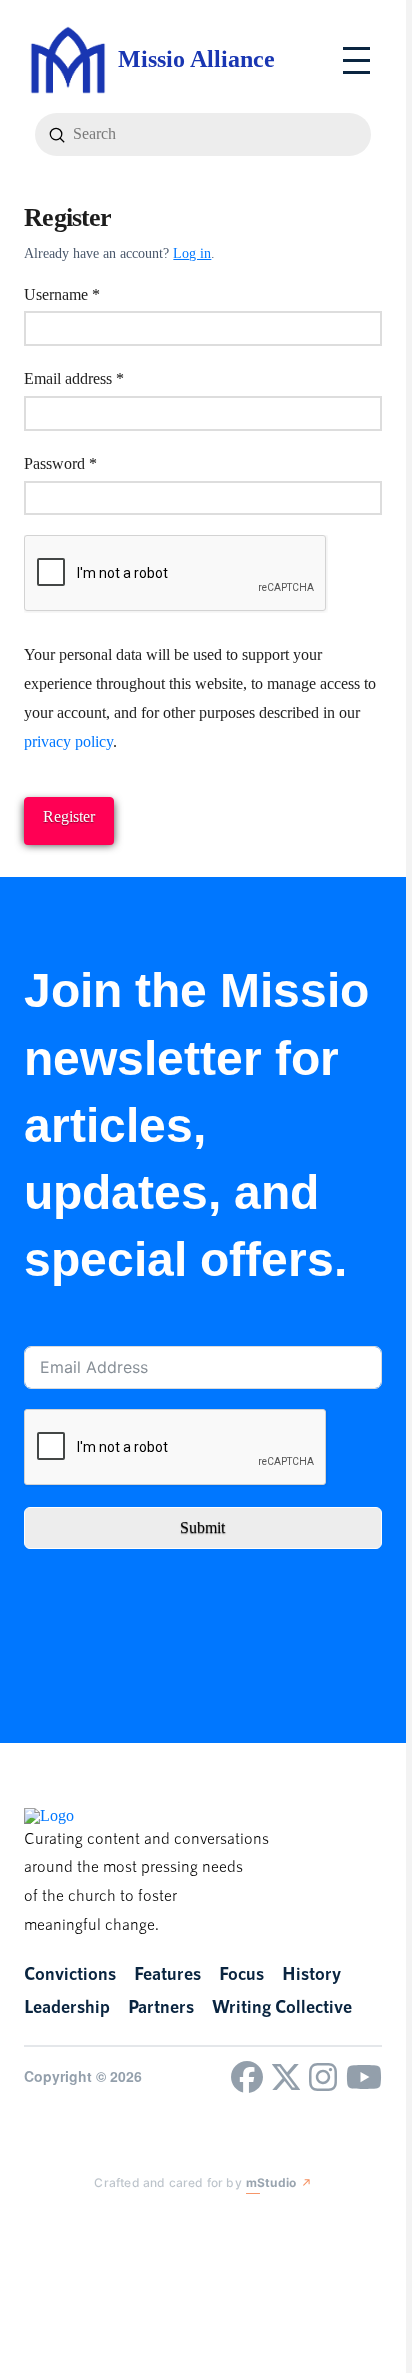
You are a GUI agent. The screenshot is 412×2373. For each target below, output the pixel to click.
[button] (356, 60)
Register (69, 816)
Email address (102, 378)
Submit (202, 1527)
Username (90, 294)
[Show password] (364, 500)
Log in (192, 253)
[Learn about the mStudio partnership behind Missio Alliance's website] (78, 2224)
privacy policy (68, 741)
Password (89, 463)
